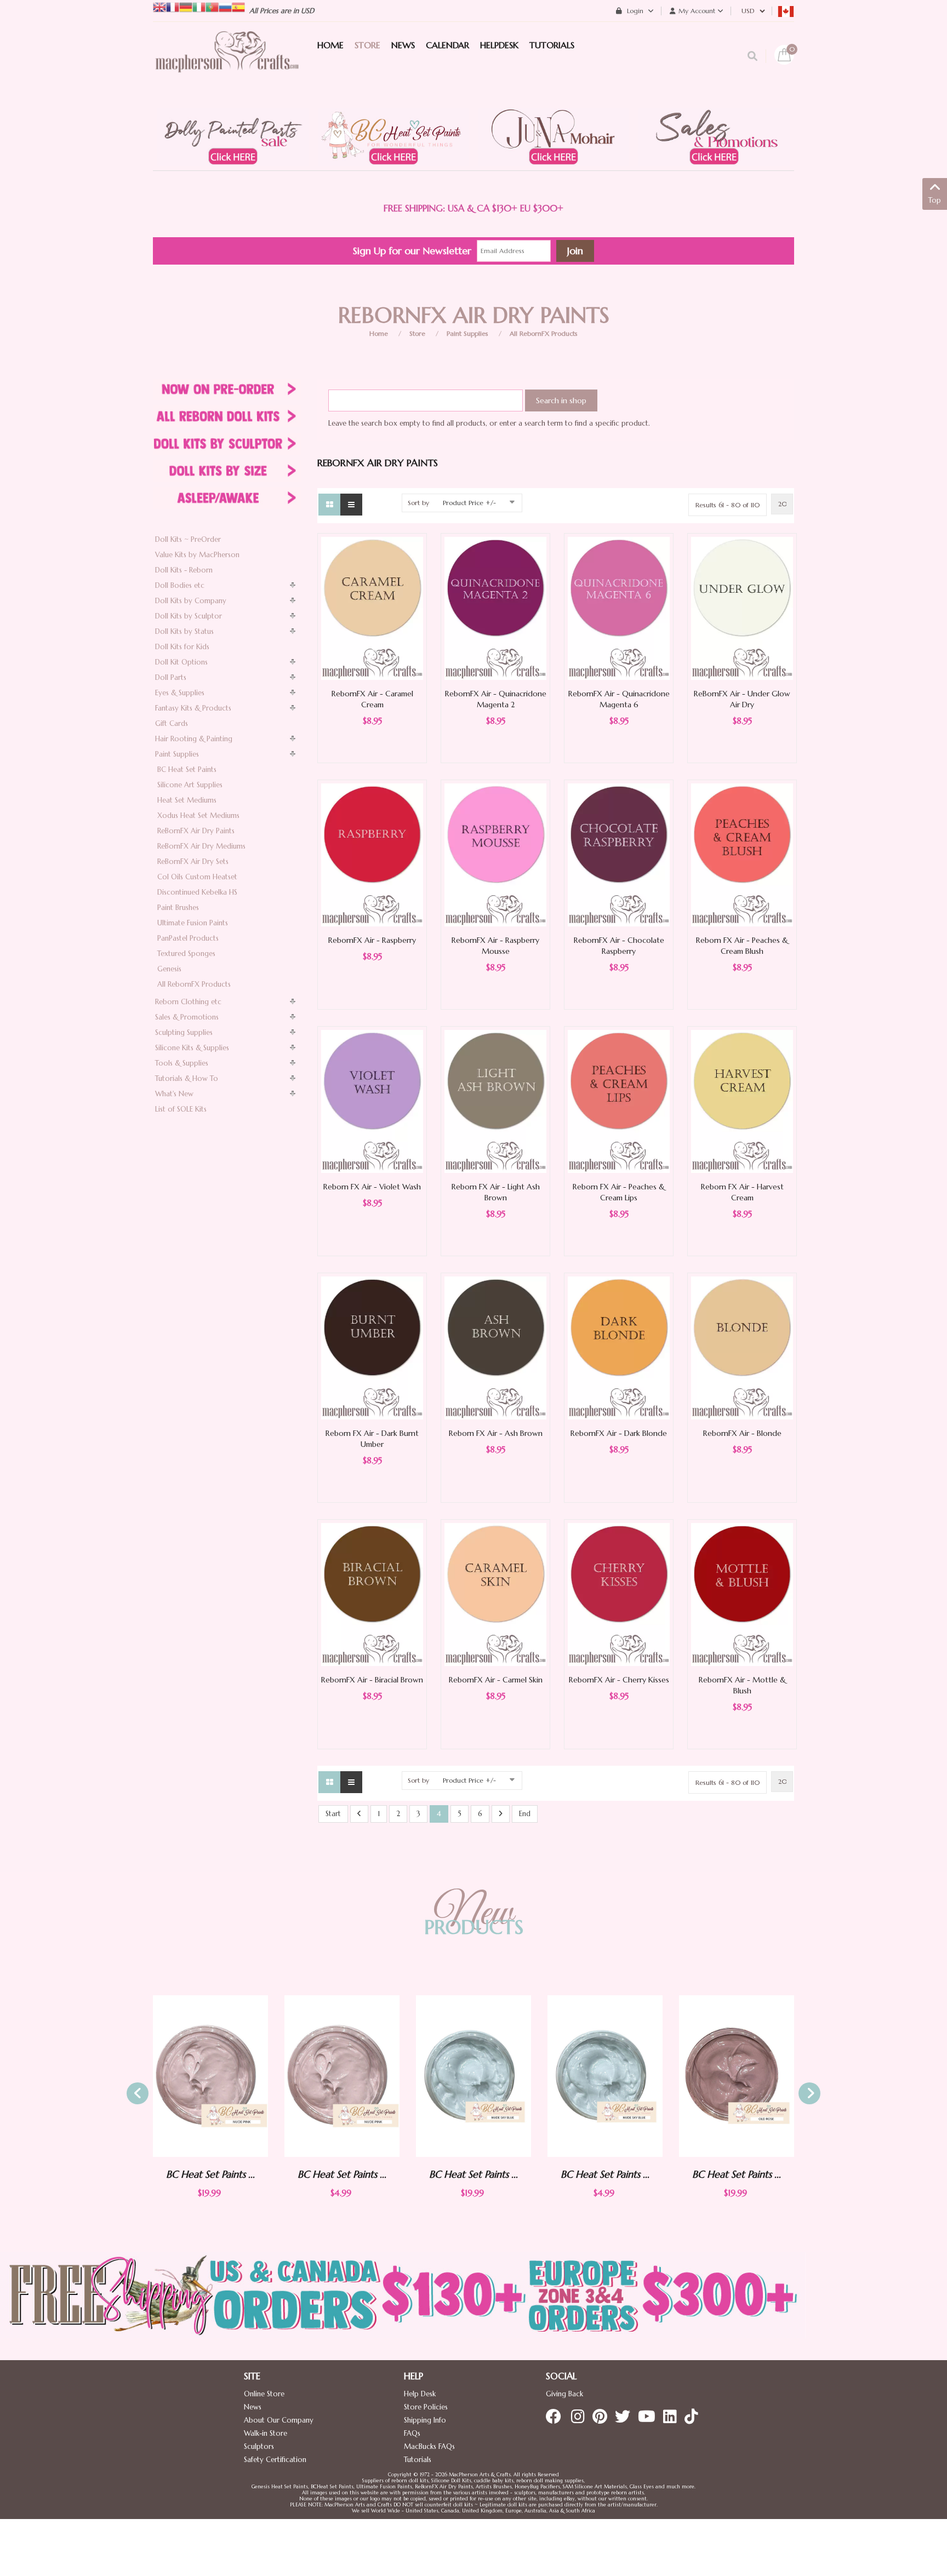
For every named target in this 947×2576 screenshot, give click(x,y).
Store (417, 333)
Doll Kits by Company (191, 601)
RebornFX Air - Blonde (742, 1433)
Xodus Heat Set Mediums (198, 815)
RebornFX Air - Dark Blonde (619, 1433)
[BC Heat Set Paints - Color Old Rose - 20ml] (605, 2076)
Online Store (264, 2394)
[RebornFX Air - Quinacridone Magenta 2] (495, 608)
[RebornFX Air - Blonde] (742, 1347)
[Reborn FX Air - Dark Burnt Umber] (372, 1347)
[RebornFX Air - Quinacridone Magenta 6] (619, 608)
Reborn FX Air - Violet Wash (372, 1187)
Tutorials (418, 2460)
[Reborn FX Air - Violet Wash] (372, 1101)
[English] (159, 6)
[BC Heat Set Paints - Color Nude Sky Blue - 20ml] (342, 2076)
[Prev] (359, 1814)
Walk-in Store (266, 2433)
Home (379, 333)
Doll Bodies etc (180, 585)
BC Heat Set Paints (187, 769)
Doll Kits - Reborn (184, 570)
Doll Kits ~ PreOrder (188, 539)
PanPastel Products (188, 938)
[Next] (501, 1814)
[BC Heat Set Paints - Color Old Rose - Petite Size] (737, 2076)
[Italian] (199, 6)
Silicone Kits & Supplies (192, 1048)
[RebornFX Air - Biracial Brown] (372, 1594)
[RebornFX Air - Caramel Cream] (372, 608)
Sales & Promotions (187, 1017)
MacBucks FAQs (429, 2446)
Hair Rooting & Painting (194, 739)
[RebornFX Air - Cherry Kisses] (619, 1594)
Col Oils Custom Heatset (197, 877)
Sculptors (259, 2446)
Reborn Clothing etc (188, 1002)
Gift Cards (172, 723)
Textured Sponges (186, 954)
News (253, 2407)
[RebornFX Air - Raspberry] (372, 854)
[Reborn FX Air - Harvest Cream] (742, 1101)
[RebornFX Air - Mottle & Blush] (742, 1594)
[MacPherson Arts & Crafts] (227, 63)
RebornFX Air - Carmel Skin (496, 1680)
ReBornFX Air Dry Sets (193, 861)
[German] (186, 6)
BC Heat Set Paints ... (210, 2174)
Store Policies (426, 2407)
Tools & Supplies (182, 1063)
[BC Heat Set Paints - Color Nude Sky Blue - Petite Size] (473, 2076)
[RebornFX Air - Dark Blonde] (619, 1347)
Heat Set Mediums (187, 800)
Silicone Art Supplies (190, 785)
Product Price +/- (469, 503)
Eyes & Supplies (180, 693)
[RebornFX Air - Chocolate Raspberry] (619, 854)
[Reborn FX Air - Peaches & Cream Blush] (742, 854)
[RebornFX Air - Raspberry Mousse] (495, 854)
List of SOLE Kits (181, 1109)
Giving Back (564, 2394)
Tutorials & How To (187, 1078)
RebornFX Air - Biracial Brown (372, 1680)
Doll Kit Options (181, 662)
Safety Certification (275, 2460)
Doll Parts (171, 677)
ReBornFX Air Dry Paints (196, 831)
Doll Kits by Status (184, 631)
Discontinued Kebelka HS (197, 892)
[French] (173, 6)
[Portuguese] (212, 6)
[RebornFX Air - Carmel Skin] (495, 1594)
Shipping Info (425, 2420)
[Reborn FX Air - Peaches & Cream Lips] (619, 1101)
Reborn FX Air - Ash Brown (496, 1433)
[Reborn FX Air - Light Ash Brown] (495, 1101)
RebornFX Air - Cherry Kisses (619, 1680)
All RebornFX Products (544, 333)
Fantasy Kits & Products (193, 708)
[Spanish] (238, 6)
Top (935, 200)
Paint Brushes (178, 908)
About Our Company (279, 2420)
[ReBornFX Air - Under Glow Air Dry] (742, 608)
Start (333, 1814)
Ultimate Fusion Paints (193, 923)
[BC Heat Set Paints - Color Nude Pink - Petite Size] (210, 2076)
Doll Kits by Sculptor (189, 616)
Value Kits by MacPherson (197, 555)
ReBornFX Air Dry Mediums (201, 846)
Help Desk (420, 2394)
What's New (174, 1094)
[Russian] (225, 6)
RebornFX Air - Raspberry (372, 940)
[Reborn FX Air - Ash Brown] (495, 1347)
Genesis (169, 969)
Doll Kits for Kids (182, 647)
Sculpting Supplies (184, 1032)
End (525, 1814)
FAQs (412, 2433)
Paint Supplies (467, 333)
